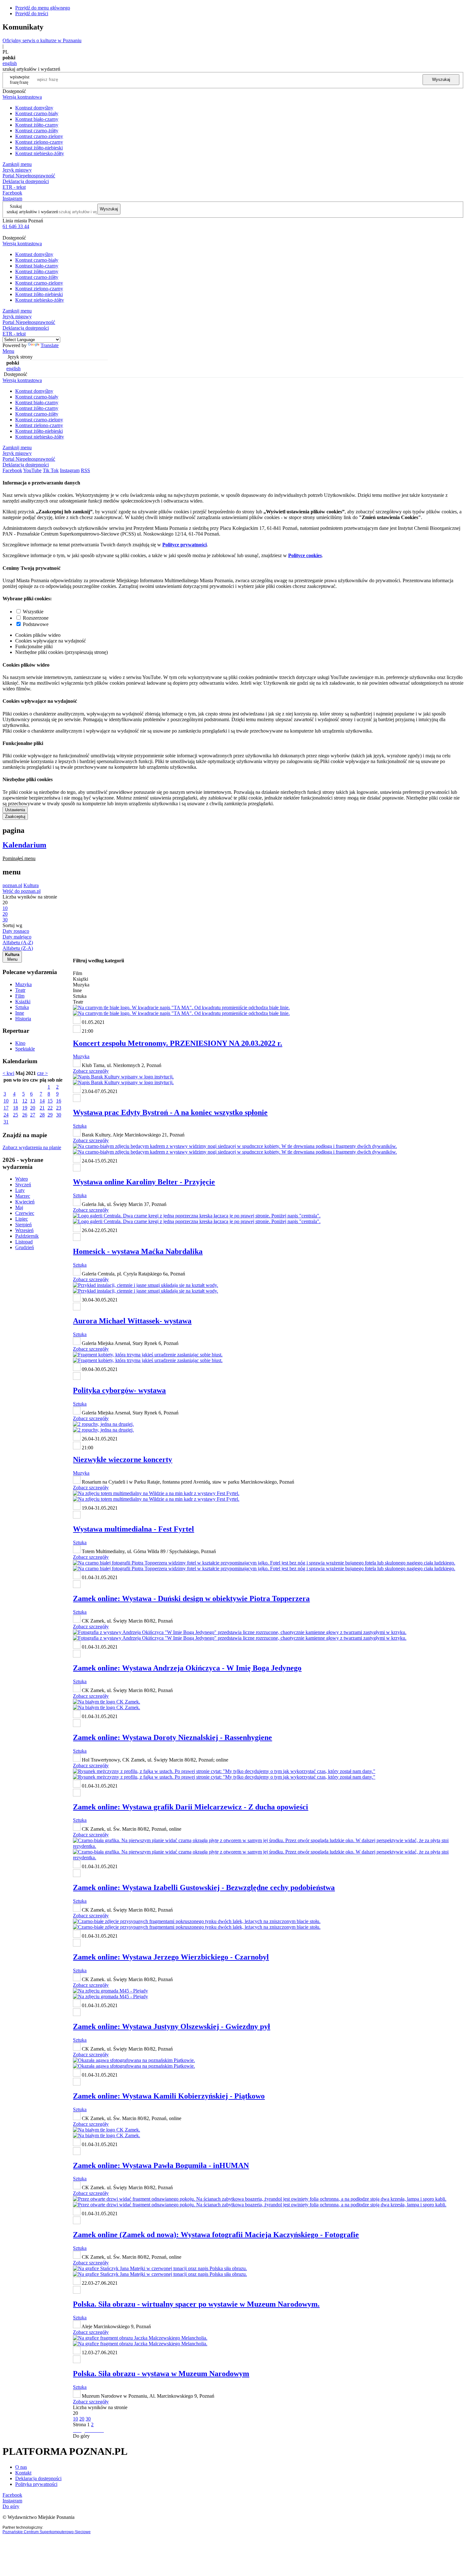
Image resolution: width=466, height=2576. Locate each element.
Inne (20, 1013)
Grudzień (25, 1247)
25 (16, 1115)
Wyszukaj (441, 79)
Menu (8, 351)
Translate (50, 345)
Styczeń (23, 1185)
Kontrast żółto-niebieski (39, 148)
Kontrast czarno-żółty (37, 131)
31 (6, 1122)
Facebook (12, 193)
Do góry (81, 2436)
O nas (21, 2467)
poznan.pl (12, 885)
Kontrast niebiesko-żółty (40, 153)
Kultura (31, 885)
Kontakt (23, 2473)
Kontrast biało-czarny (37, 119)
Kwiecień (25, 1202)
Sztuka (22, 1007)
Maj (19, 1207)
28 (42, 1115)
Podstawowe (36, 624)
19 (25, 1108)
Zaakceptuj (15, 817)
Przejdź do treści (32, 13)
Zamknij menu (17, 164)
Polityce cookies (305, 555)
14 (42, 1101)
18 (16, 1108)
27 (33, 1115)
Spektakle (25, 1049)
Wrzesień (24, 1230)
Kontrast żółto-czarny (37, 125)
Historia (23, 1019)
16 (59, 1101)
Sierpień (23, 1225)
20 (33, 1108)
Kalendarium (24, 845)
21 (42, 1108)
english (10, 63)
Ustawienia (15, 810)
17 (6, 1108)
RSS (85, 470)
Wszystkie (33, 612)
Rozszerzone (36, 618)
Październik (27, 1236)
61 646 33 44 (16, 226)
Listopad (24, 1242)
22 (50, 1108)
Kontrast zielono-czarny (39, 142)
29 (50, 1115)
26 (25, 1115)
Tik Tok (51, 470)
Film (20, 996)
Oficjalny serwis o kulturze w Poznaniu (42, 40)
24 (6, 1115)
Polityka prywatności (36, 2484)
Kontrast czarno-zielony (39, 136)
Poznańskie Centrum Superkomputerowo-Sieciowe (47, 2532)
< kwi (8, 1073)
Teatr (20, 990)
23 (59, 1108)
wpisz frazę (24, 79)
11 (15, 1101)
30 (59, 1115)
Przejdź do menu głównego (43, 8)
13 (33, 1101)
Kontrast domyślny (34, 108)
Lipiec (22, 1219)
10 (6, 1101)
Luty (20, 1190)
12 (25, 1101)
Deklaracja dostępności (38, 2478)
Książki (23, 1001)
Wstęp (22, 1179)
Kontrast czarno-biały (37, 113)
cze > (42, 1073)
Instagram (12, 198)
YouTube (32, 470)
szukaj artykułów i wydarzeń (32, 212)
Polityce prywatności (184, 545)
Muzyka (23, 984)
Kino (20, 1043)
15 (50, 1101)
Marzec (23, 1196)
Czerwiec (25, 1213)
